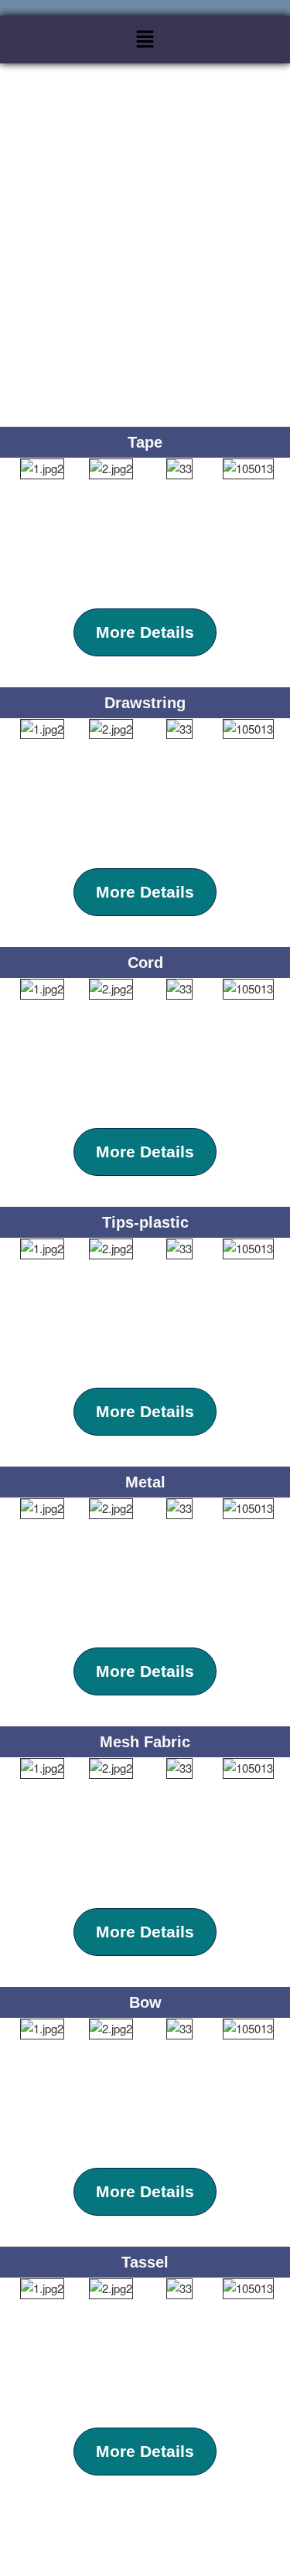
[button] (145, 39)
